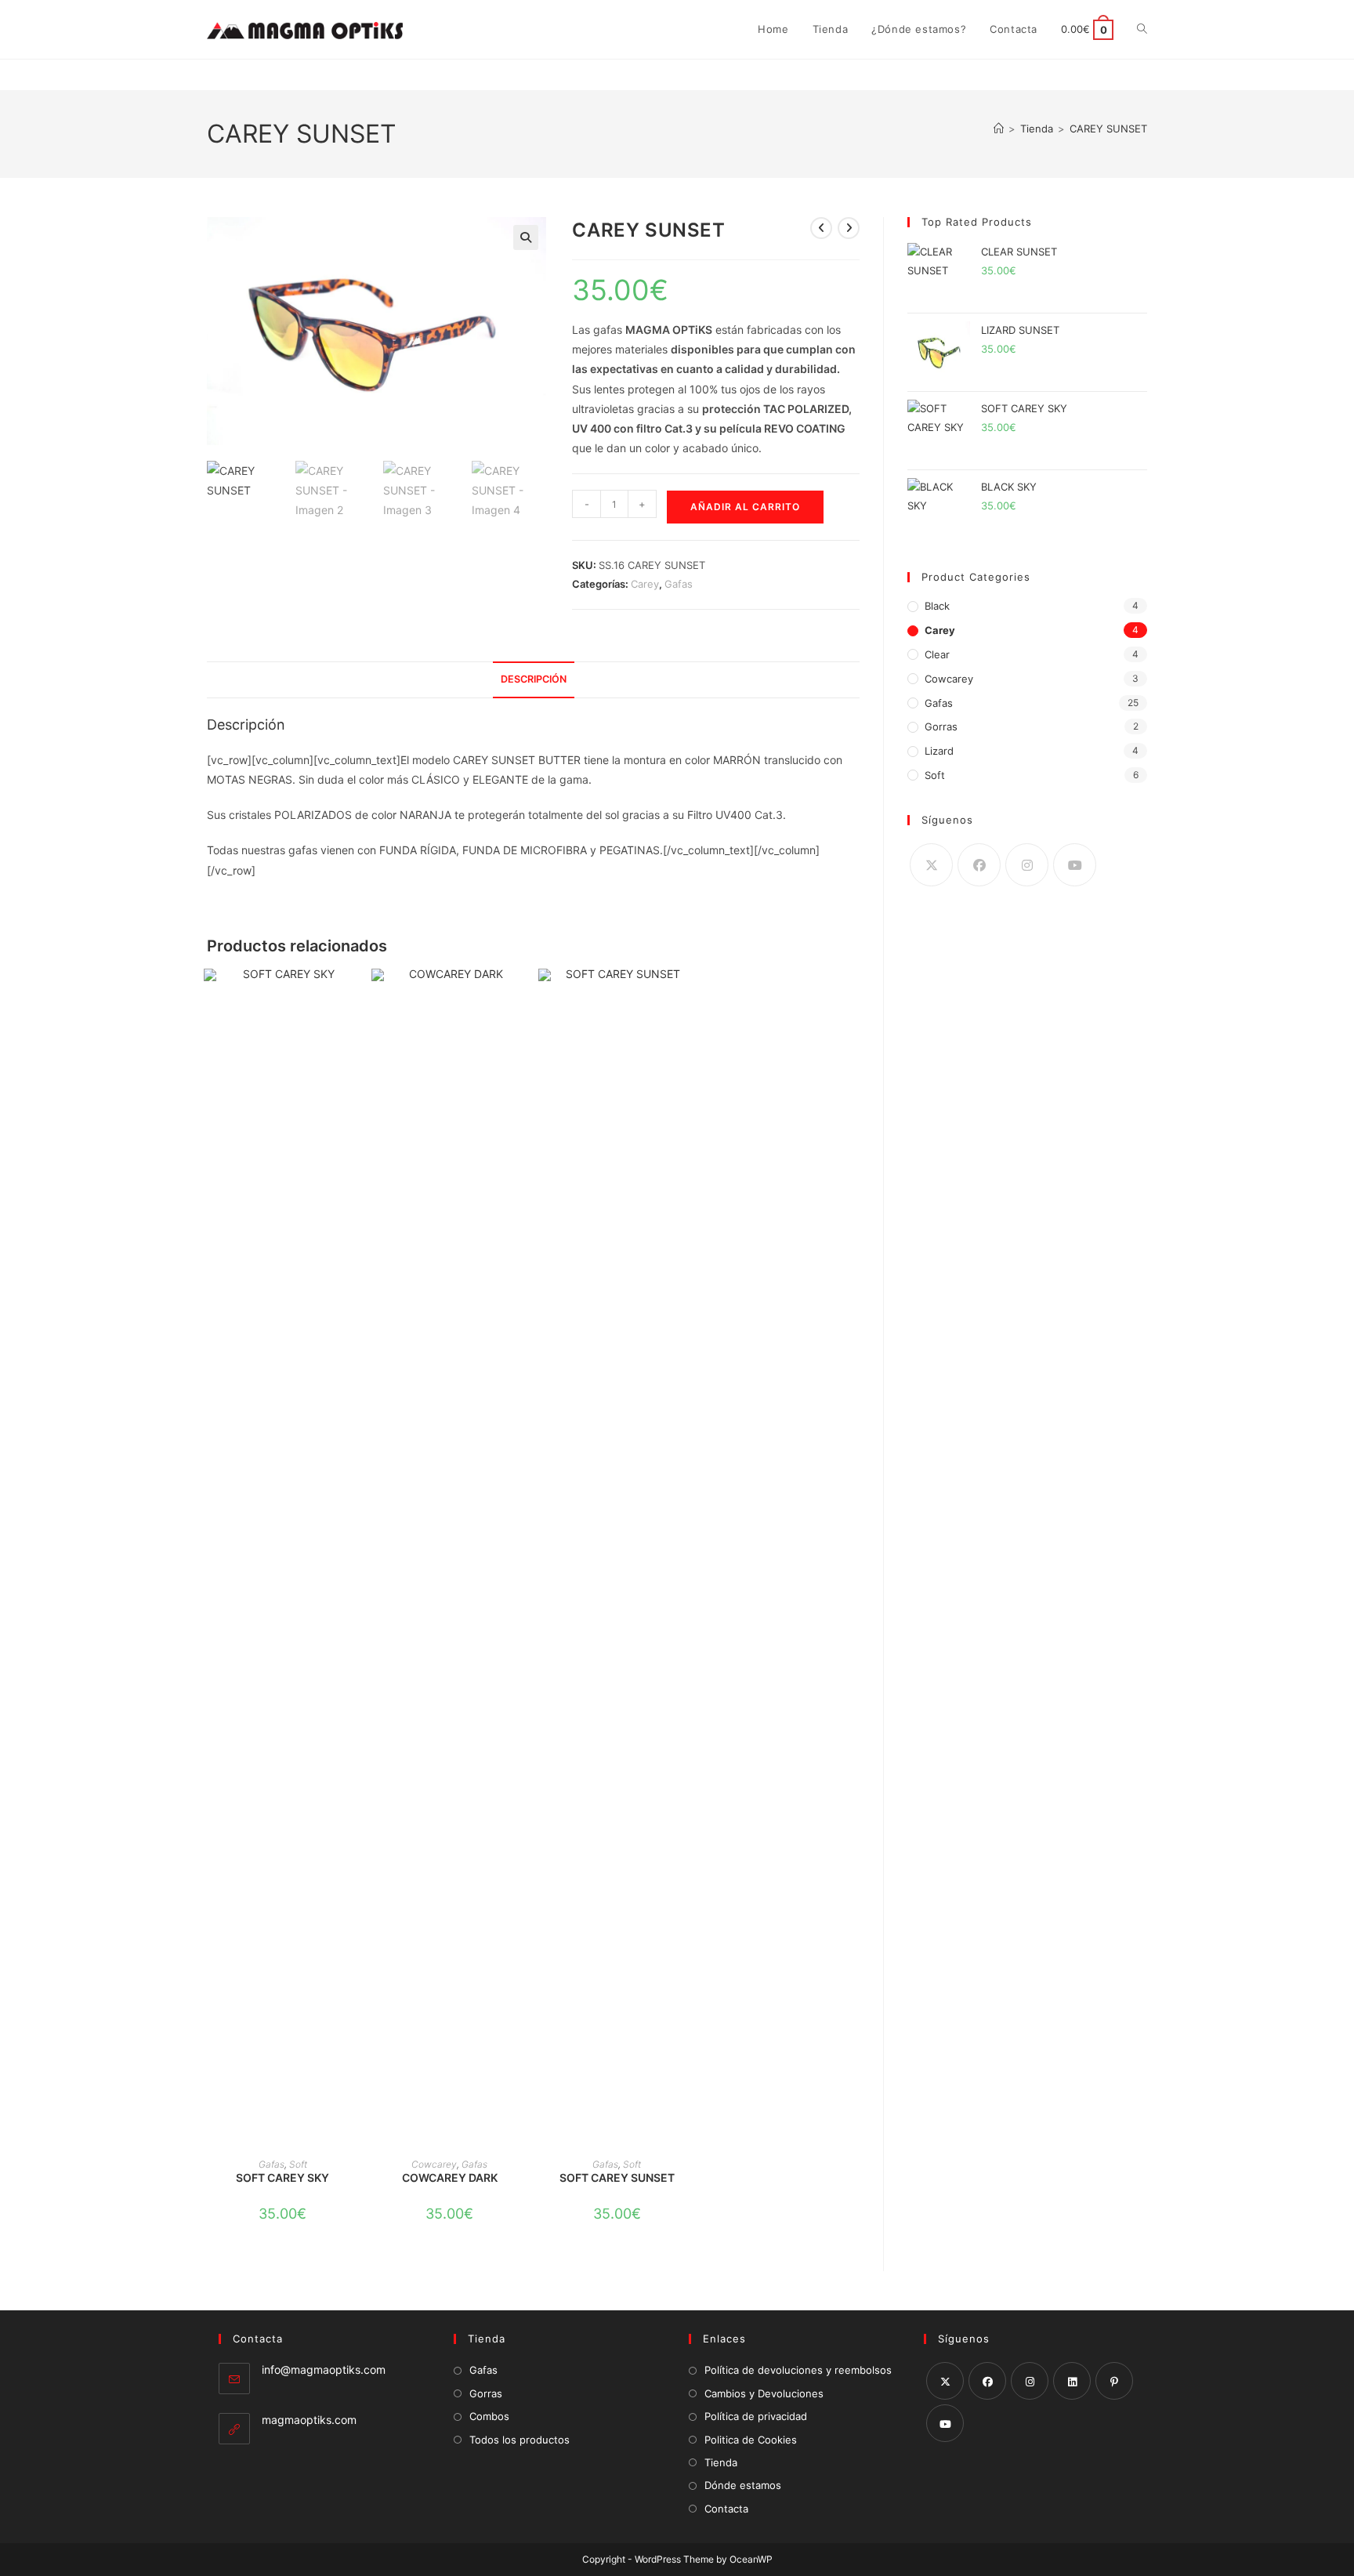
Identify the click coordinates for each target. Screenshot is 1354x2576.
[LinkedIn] (1072, 2381)
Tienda (721, 2462)
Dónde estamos (743, 2485)
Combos (489, 2416)
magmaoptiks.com (309, 2420)
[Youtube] (1075, 865)
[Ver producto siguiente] (849, 228)
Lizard (939, 751)
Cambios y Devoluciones (764, 2393)
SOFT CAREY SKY (282, 2177)
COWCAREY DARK (450, 2177)
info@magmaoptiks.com (324, 2369)
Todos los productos (520, 2440)
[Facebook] (979, 865)
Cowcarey (434, 2164)
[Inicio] (999, 129)
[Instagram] (1027, 865)
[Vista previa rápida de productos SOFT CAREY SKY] (353, 996)
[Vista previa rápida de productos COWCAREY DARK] (520, 996)
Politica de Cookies (751, 2440)
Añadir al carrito (745, 507)
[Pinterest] (1114, 2381)
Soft (298, 2164)
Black (937, 606)
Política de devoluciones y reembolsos (798, 2370)
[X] (931, 865)
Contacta (726, 2509)
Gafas (679, 584)
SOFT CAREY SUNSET (617, 2177)
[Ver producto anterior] (821, 228)
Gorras (941, 726)
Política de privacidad (756, 2416)
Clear (937, 654)
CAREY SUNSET (1108, 129)
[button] (526, 237)
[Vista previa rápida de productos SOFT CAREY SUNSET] (688, 996)
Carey (645, 584)
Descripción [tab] (534, 679)
